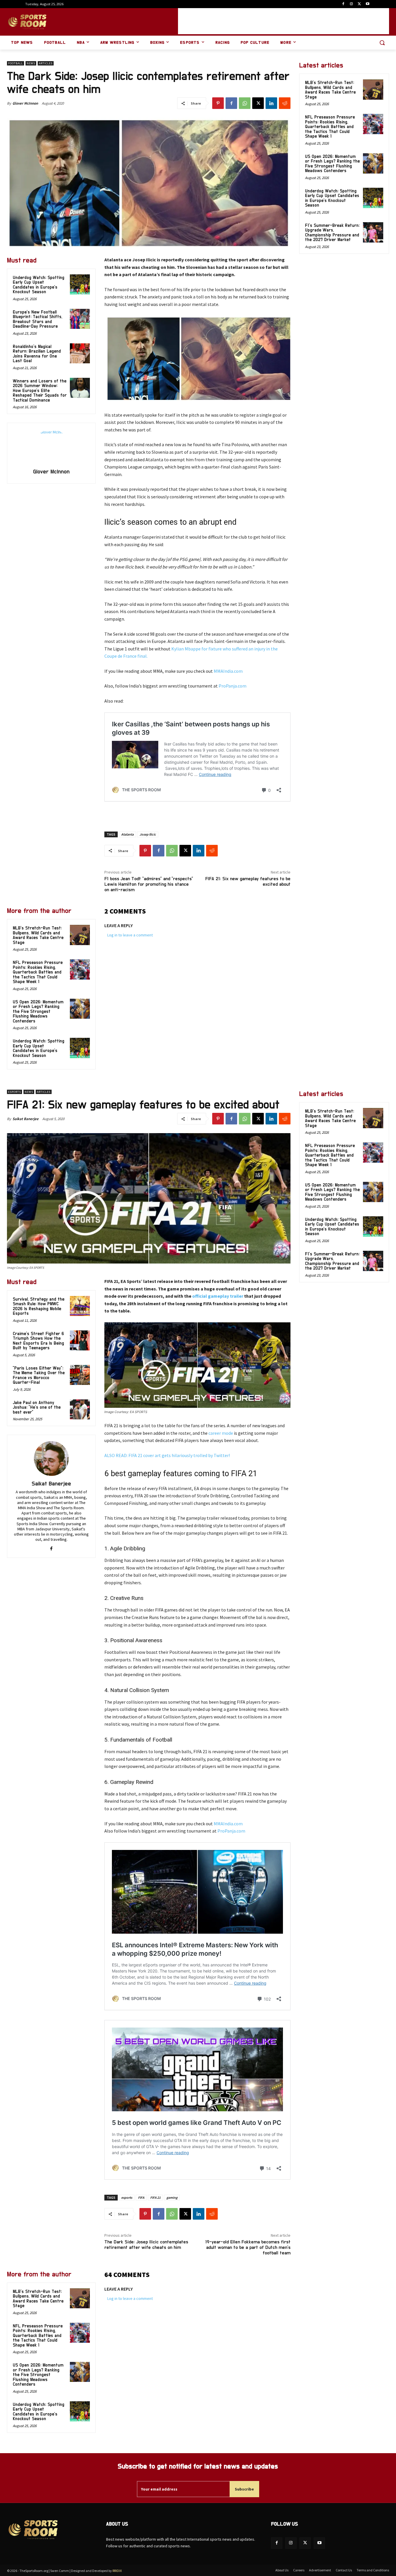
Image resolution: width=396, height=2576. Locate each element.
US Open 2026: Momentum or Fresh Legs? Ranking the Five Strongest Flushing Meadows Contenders (38, 1012)
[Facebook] (343, 4)
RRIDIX (117, 2571)
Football (16, 63)
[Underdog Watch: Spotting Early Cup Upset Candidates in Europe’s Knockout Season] (80, 284)
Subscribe (244, 2489)
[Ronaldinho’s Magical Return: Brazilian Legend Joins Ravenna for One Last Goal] (80, 353)
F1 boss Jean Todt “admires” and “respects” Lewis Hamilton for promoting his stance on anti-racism (149, 884)
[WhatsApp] (245, 103)
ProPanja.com (232, 686)
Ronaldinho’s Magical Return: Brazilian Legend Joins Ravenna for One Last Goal (37, 354)
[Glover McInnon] (51, 446)
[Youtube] (367, 4)
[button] (382, 43)
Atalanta (127, 834)
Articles (46, 63)
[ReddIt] (285, 103)
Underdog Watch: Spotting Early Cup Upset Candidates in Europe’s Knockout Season (39, 285)
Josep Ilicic (148, 834)
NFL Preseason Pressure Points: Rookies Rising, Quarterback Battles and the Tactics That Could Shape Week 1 (38, 972)
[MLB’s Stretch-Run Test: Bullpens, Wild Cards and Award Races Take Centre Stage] (80, 935)
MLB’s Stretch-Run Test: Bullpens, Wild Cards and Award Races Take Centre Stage (38, 935)
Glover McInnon (25, 103)
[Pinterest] (218, 103)
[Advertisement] (284, 21)
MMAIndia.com (228, 671)
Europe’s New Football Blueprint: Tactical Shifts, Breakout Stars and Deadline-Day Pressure (38, 319)
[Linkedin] (271, 103)
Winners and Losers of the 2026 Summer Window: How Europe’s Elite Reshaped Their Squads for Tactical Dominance (40, 391)
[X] (359, 4)
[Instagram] (352, 4)
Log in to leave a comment (130, 935)
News (31, 63)
